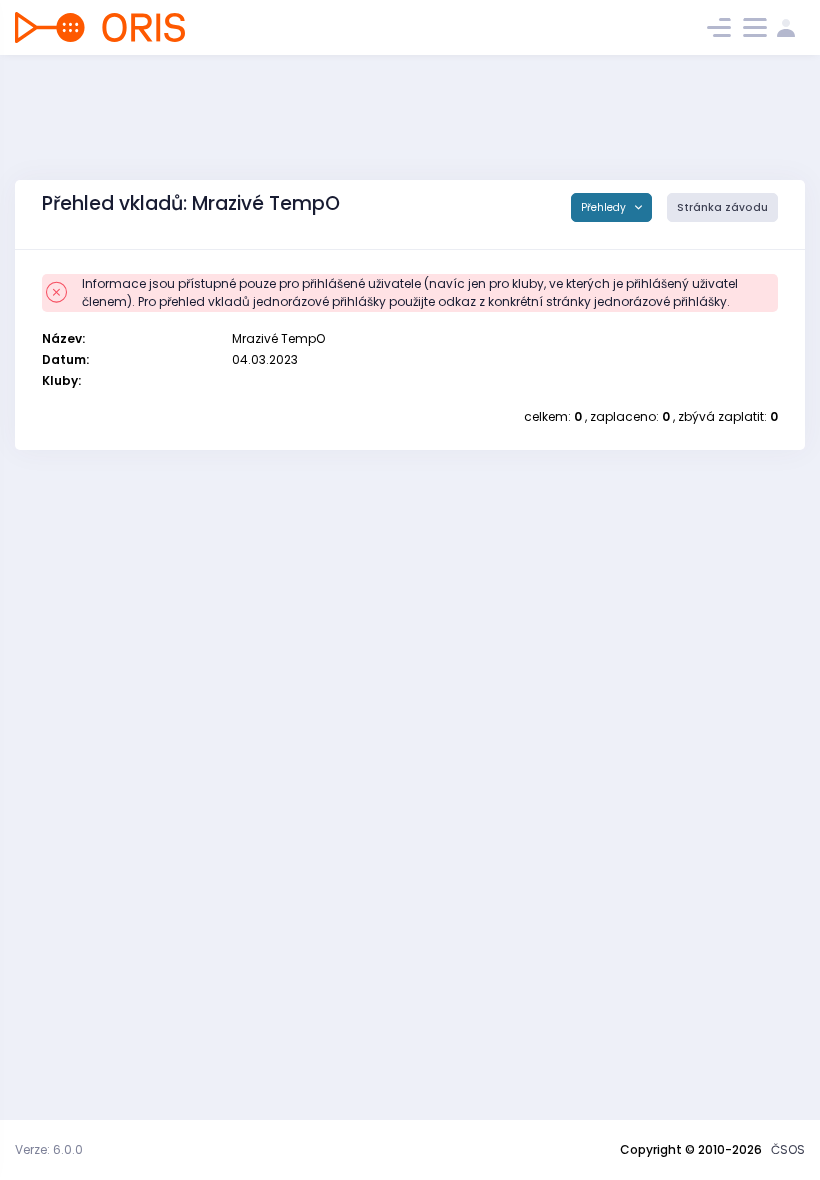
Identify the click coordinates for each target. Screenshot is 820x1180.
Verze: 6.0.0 (49, 1149)
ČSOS (788, 1149)
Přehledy (605, 207)
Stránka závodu (722, 207)
